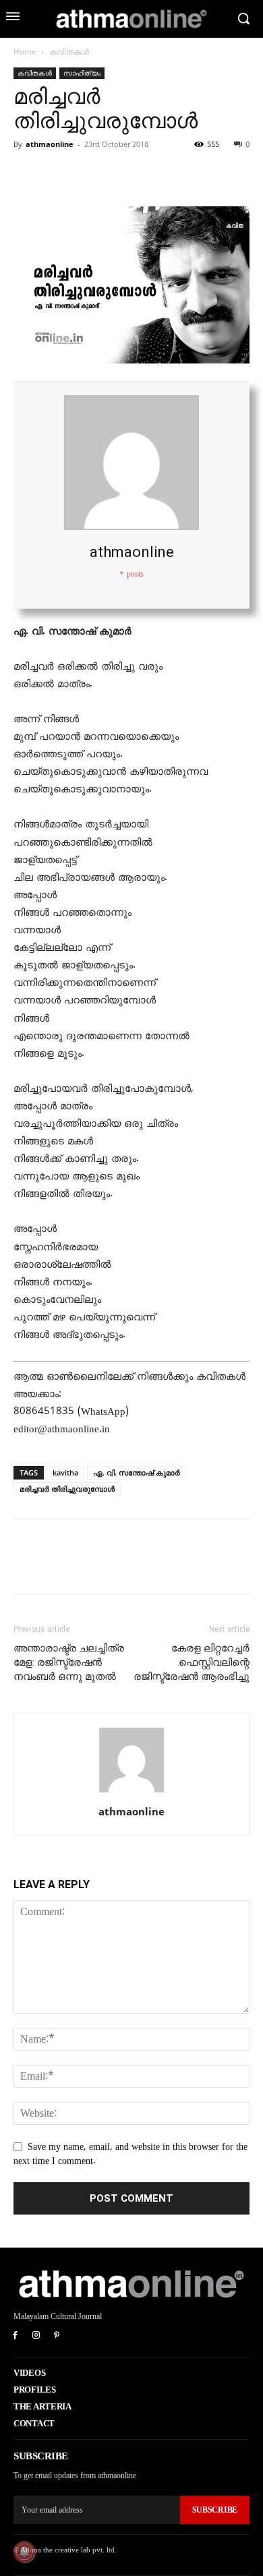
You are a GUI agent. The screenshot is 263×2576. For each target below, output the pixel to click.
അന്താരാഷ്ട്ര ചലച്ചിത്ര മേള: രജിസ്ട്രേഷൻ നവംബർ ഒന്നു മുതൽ (69, 1662)
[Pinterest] (89, 175)
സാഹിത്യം (82, 73)
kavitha (65, 1472)
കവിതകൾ (69, 52)
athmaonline (50, 144)
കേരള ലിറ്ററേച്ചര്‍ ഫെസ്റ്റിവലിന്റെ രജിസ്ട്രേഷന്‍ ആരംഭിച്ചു (192, 1662)
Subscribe (215, 2510)
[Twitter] (58, 175)
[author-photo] (131, 1793)
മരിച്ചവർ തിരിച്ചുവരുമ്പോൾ (67, 1489)
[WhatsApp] (120, 175)
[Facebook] (27, 175)
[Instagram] (36, 2336)
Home (25, 52)
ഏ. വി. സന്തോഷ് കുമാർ (137, 1472)
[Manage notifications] (24, 2552)
